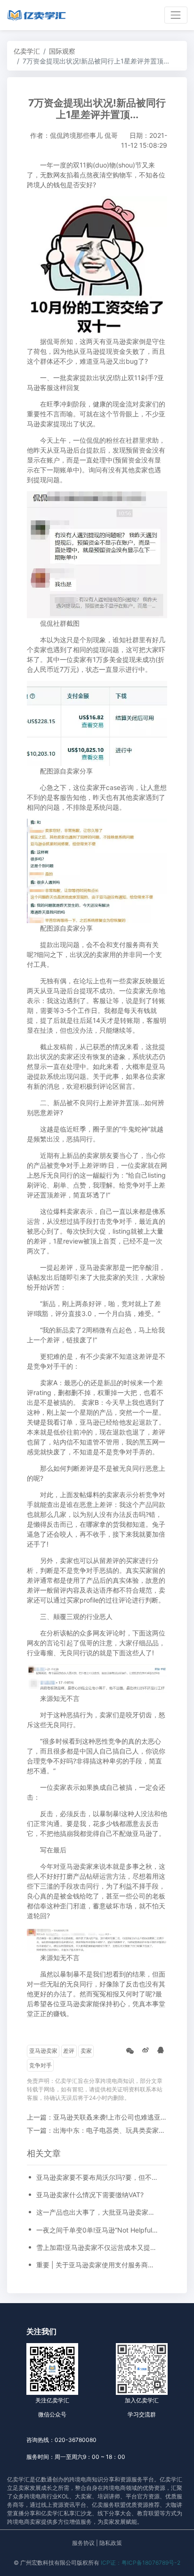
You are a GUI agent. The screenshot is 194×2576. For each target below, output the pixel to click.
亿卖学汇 (27, 51)
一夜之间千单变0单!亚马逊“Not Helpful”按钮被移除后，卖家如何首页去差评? (97, 2230)
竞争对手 (40, 2065)
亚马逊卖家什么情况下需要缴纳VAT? (90, 2195)
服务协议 (83, 2543)
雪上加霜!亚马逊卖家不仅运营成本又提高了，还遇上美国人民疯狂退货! (97, 2247)
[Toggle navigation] (176, 15)
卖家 (86, 2051)
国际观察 (62, 51)
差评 (69, 2051)
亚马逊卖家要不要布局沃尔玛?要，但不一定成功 (97, 2177)
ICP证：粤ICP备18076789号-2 (141, 2563)
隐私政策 (111, 2543)
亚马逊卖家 (43, 2051)
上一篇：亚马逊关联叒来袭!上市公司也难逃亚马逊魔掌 (107, 2117)
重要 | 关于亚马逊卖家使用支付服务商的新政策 (97, 2265)
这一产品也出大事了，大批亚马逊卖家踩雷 (97, 2212)
